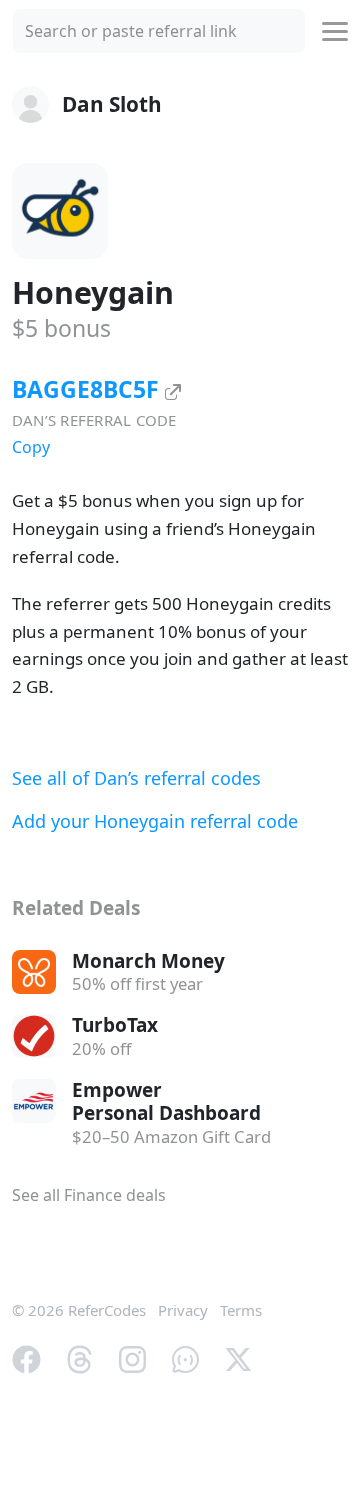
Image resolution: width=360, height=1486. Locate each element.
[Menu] (335, 31)
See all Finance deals (89, 1195)
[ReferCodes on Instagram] (132, 1358)
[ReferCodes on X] (238, 1358)
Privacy (183, 1310)
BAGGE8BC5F (88, 389)
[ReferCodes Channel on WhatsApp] (185, 1358)
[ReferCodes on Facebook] (26, 1358)
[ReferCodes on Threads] (79, 1358)
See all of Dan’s (136, 778)
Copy (31, 447)
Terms (241, 1310)
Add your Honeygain (155, 821)
